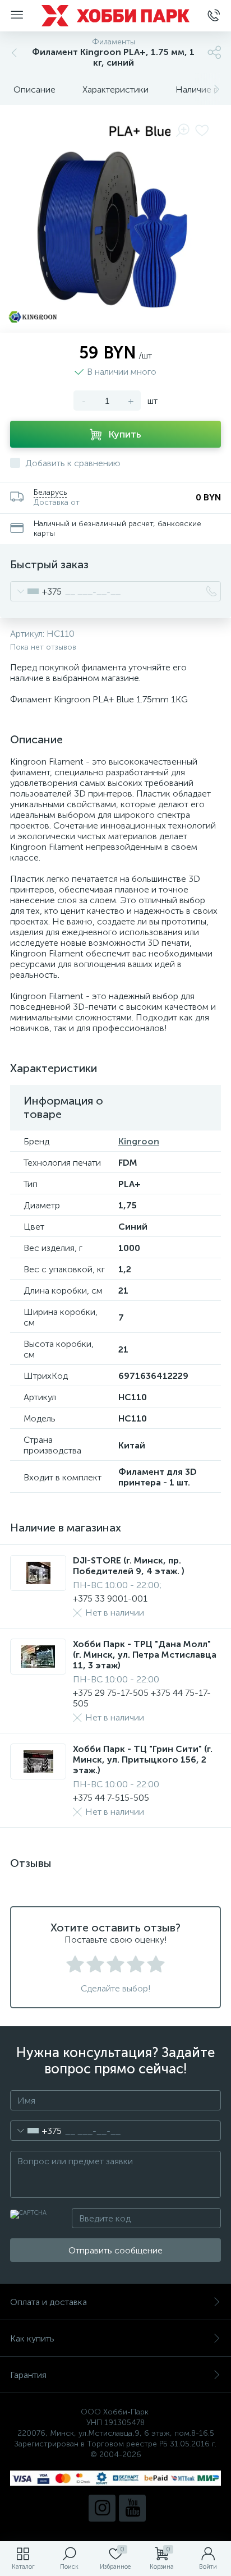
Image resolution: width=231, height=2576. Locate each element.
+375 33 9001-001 (110, 1599)
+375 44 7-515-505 (111, 1798)
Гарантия (28, 2375)
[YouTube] (132, 2508)
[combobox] (36, 591)
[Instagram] (102, 2508)
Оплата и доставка (48, 2302)
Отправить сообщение (115, 2250)
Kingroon (139, 1141)
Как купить (32, 2338)
